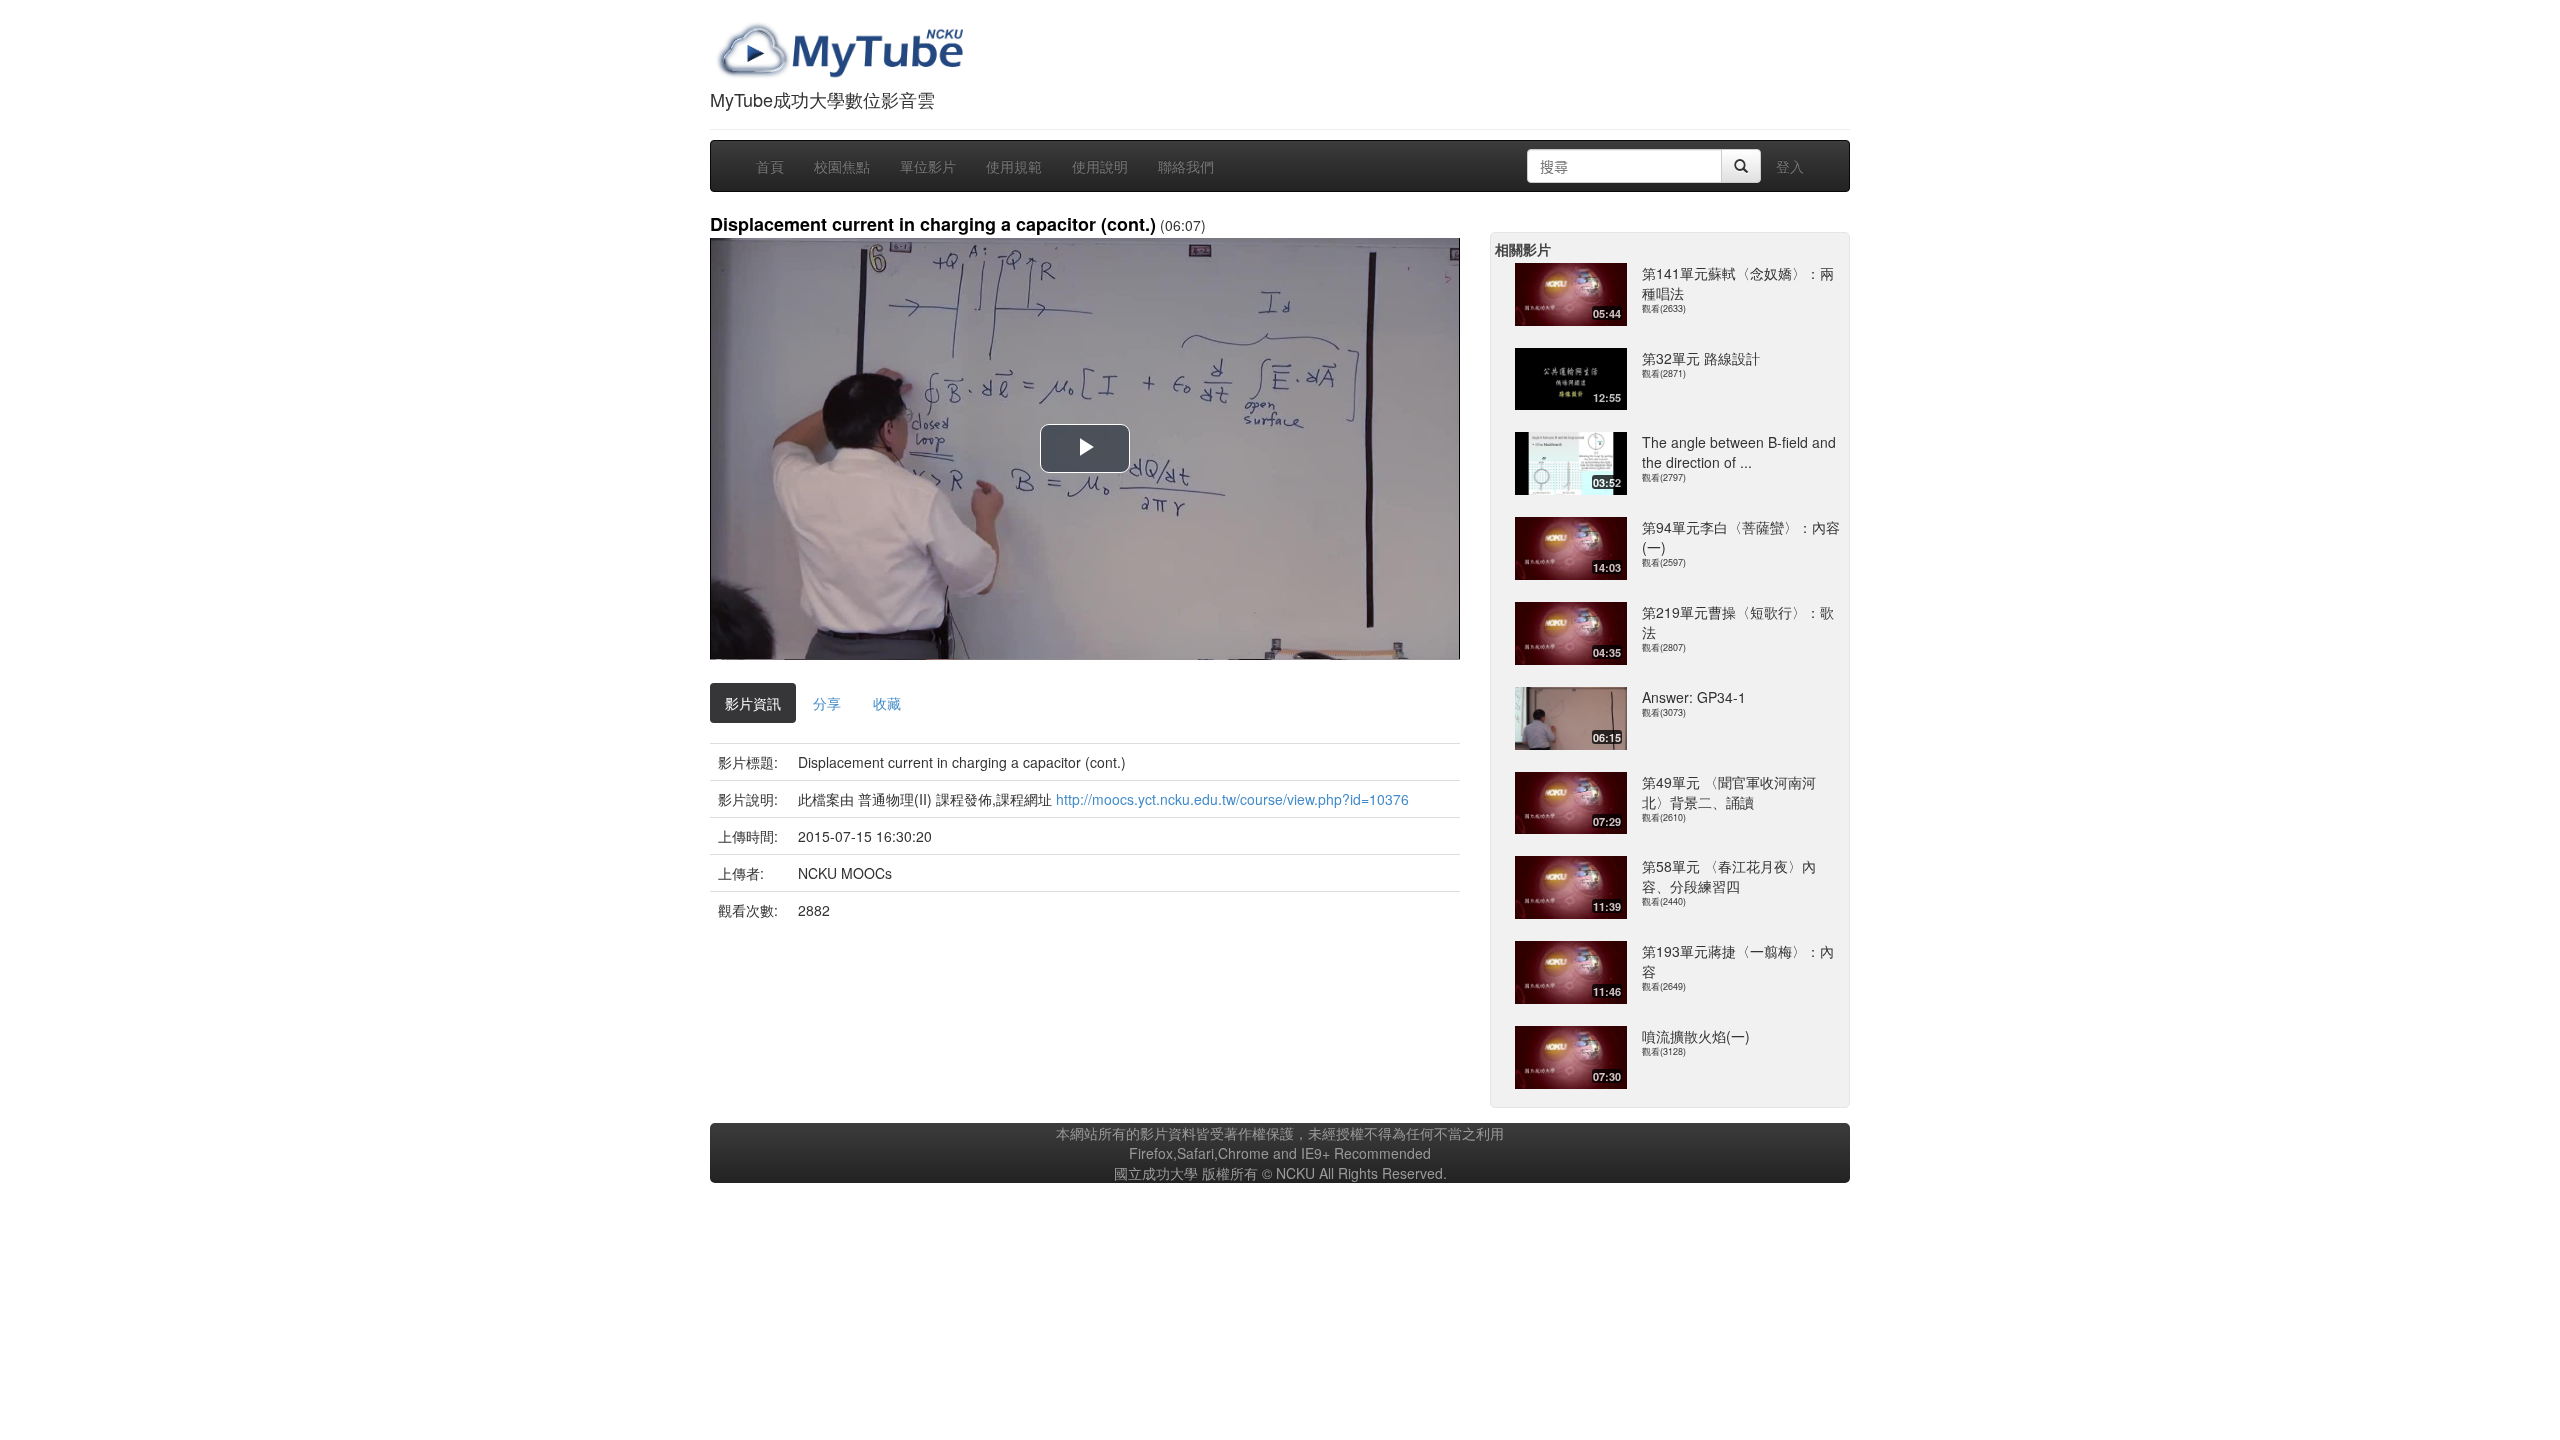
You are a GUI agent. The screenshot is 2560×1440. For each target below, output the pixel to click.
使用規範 (1014, 166)
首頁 (770, 166)
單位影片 (928, 166)
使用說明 (1100, 166)
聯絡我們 (1186, 166)
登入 (1790, 166)
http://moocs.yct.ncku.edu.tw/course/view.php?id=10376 (1232, 799)
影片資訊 (753, 703)
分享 (827, 703)
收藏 (887, 703)
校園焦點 (842, 166)
